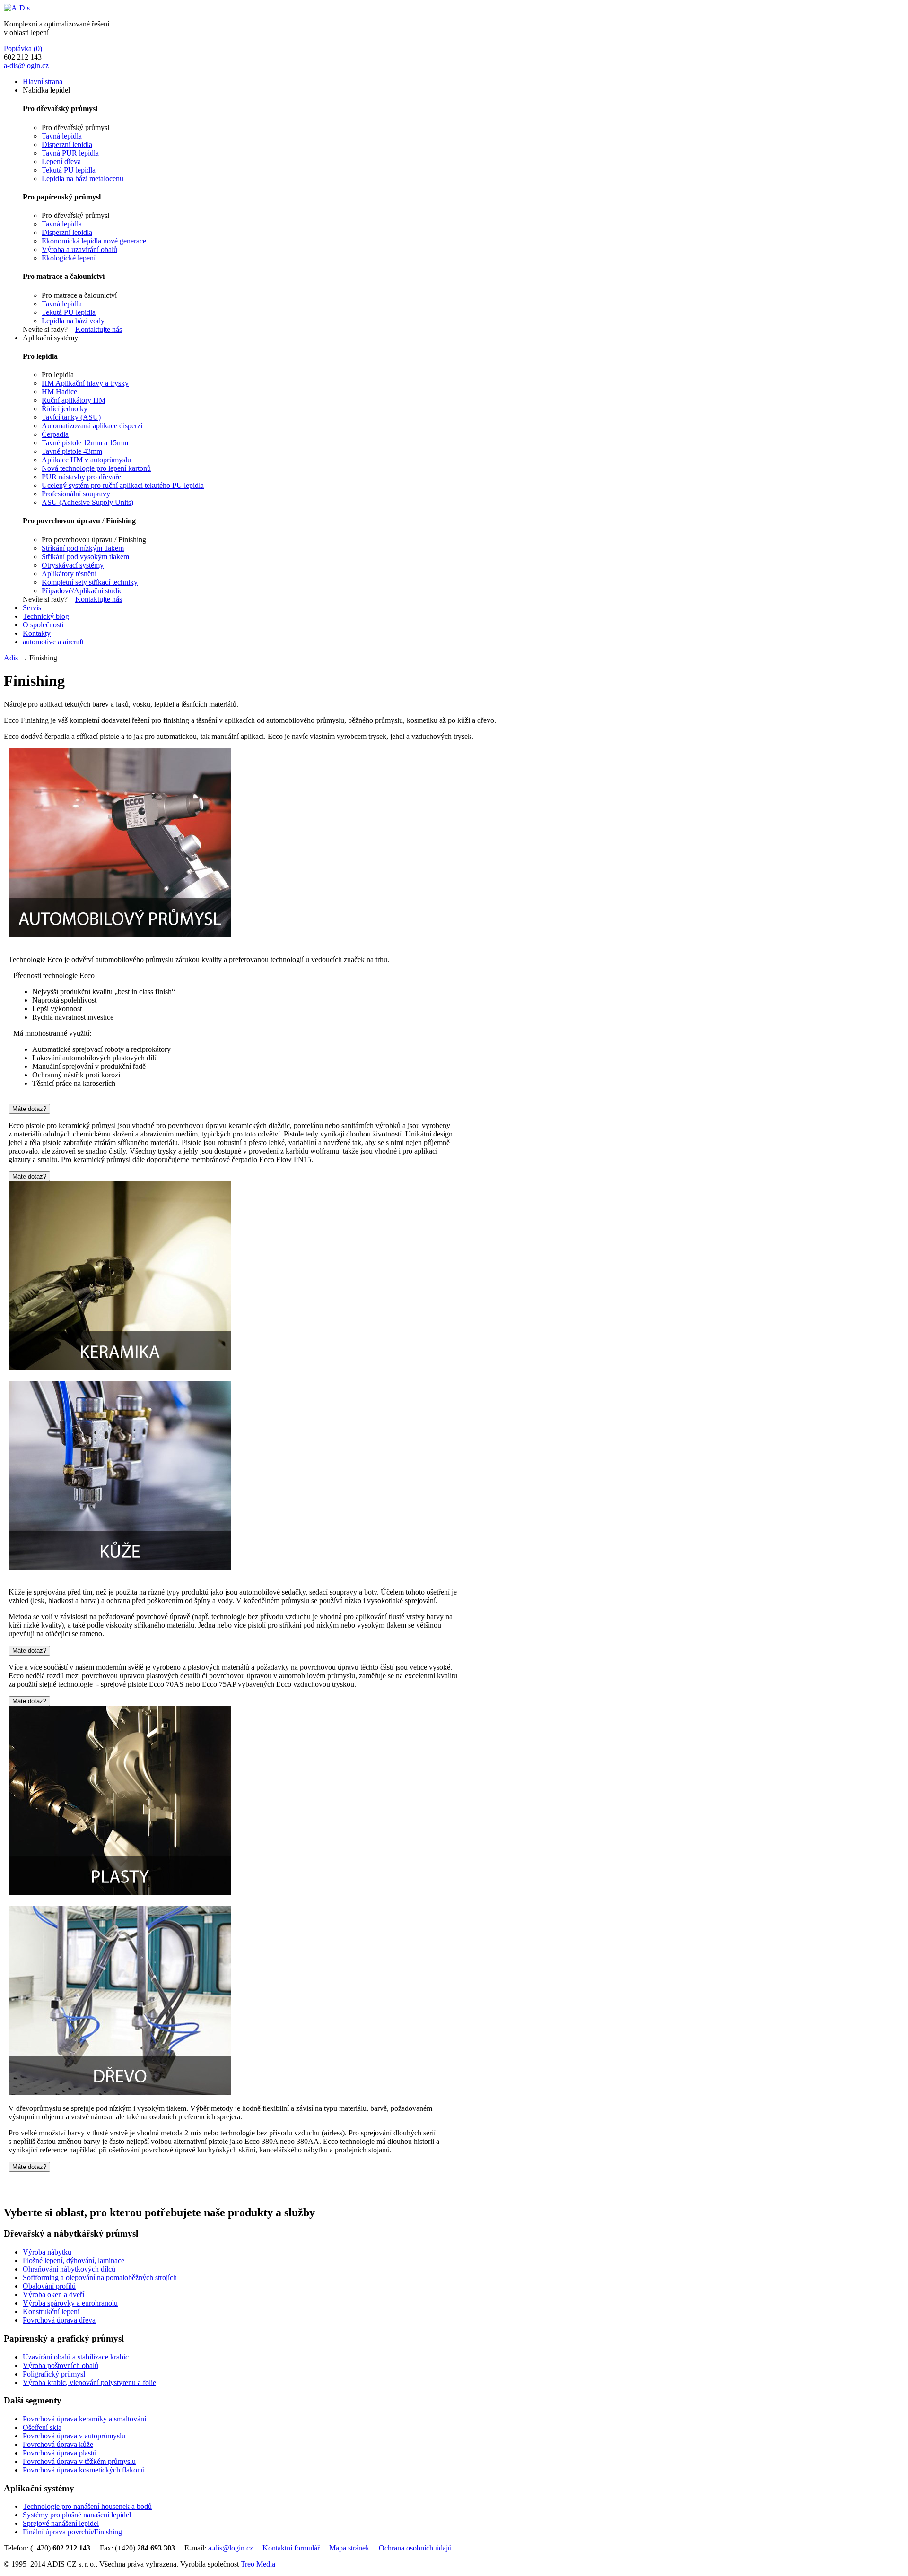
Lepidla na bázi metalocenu (83, 178)
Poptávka (23, 48)
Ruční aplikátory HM (74, 400)
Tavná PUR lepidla (70, 153)
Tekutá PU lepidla (69, 170)
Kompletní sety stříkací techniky (90, 582)
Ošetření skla (42, 2427)
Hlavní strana (43, 82)
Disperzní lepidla (67, 144)
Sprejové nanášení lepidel (61, 2523)
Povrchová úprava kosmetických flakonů (84, 2470)
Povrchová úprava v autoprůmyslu (74, 2436)
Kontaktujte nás (99, 329)
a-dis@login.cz (26, 65)
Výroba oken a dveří (53, 2294)
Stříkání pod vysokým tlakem (85, 557)
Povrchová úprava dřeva (59, 2320)
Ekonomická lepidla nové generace (94, 241)
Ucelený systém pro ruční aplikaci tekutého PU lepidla (123, 485)
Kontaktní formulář (291, 2548)
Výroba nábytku (47, 2252)
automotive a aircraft (53, 642)
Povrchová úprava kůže (58, 2444)
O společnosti (43, 625)
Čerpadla (55, 434)
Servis (32, 608)
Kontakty (37, 633)
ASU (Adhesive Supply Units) (87, 502)
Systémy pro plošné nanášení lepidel (77, 2515)
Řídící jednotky (65, 409)
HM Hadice (59, 392)
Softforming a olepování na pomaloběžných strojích (100, 2277)
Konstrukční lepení (51, 2311)
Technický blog (46, 616)
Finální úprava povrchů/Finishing (72, 2532)
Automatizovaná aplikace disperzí (92, 426)
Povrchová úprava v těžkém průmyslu (79, 2461)
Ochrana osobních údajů (415, 2548)
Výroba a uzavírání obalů (79, 249)
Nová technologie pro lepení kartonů (96, 468)
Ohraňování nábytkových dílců (69, 2269)
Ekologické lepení (69, 258)
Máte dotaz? (29, 1109)
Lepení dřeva (61, 161)
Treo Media (258, 2564)
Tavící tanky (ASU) (71, 417)
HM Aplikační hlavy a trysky (85, 383)
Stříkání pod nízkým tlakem (83, 548)
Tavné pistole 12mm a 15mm (85, 443)
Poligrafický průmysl (54, 2374)
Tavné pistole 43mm (72, 451)
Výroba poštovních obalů (61, 2365)
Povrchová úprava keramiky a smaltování (84, 2419)
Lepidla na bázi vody (73, 321)
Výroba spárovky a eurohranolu (70, 2303)
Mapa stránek (349, 2548)
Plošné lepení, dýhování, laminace (74, 2260)
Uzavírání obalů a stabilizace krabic (76, 2357)
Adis (11, 658)
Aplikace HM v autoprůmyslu (86, 460)
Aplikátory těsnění (69, 574)
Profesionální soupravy (76, 494)
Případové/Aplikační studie (82, 591)
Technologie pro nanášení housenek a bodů (87, 2506)
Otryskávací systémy (73, 565)
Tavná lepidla (62, 136)
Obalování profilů (49, 2286)
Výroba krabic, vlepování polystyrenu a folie (89, 2382)
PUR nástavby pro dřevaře (81, 477)
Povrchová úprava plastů (60, 2453)
